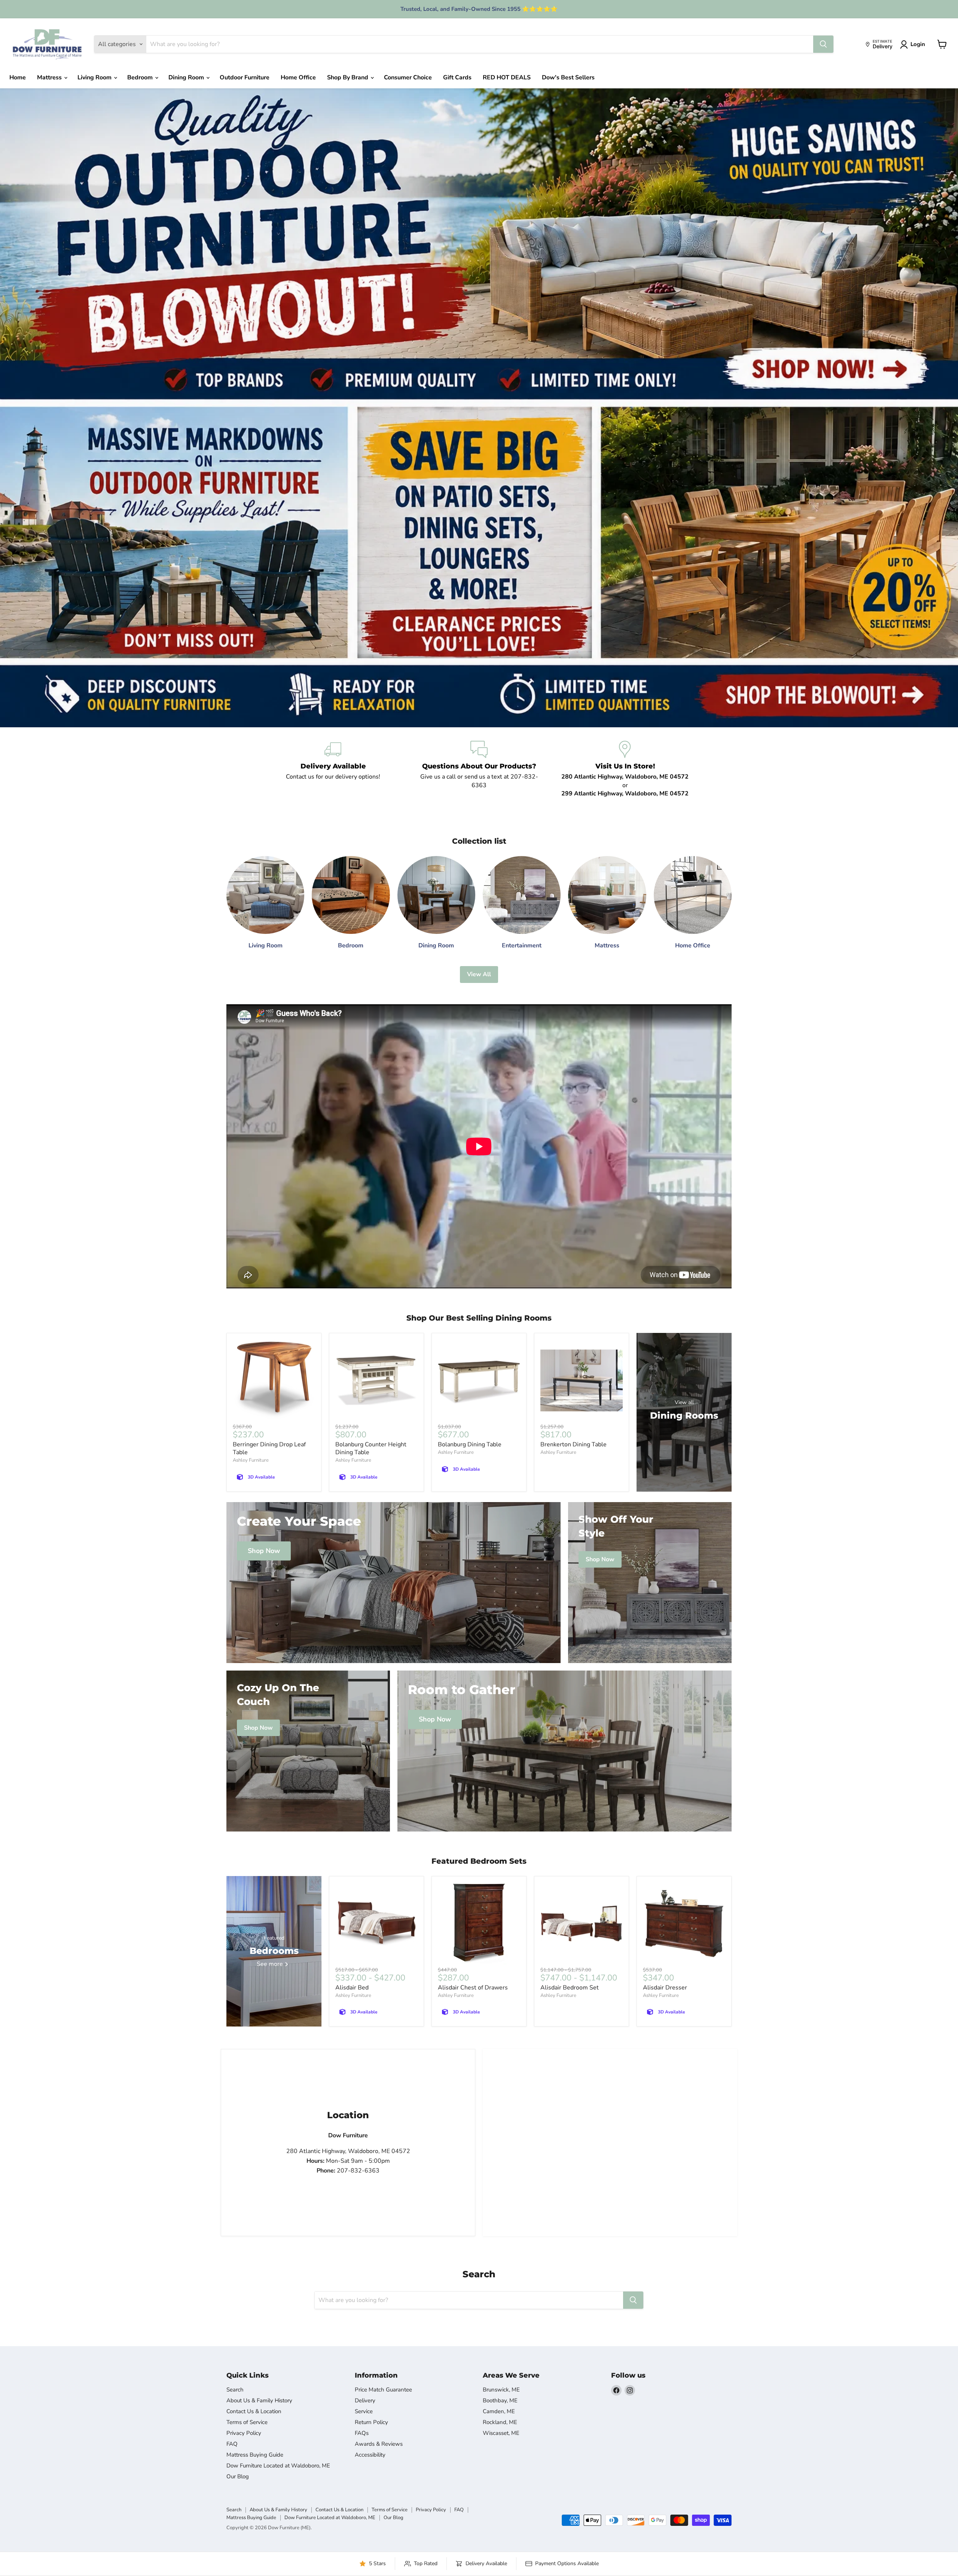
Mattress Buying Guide (255, 2455)
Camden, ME (499, 2411)
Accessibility (370, 2455)
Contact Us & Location (254, 2411)
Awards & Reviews (379, 2444)
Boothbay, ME (500, 2400)
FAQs (362, 2433)
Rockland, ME (500, 2422)
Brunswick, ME (501, 2390)
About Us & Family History (259, 2400)
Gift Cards (457, 77)
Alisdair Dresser (665, 1988)
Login (918, 44)
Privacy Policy (244, 2433)
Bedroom (141, 77)
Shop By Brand (348, 77)
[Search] (823, 44)
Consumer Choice (408, 77)
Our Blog (238, 2476)
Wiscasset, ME (501, 2433)
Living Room (95, 77)
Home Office (298, 77)
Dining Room (187, 77)
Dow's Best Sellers (568, 77)
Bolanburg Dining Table (470, 1444)
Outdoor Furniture (245, 77)
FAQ (232, 2444)
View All (479, 974)
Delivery (365, 2400)
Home (18, 77)
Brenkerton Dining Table (573, 1444)
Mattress (50, 77)
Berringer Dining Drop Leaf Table (269, 1448)
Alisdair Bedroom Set (570, 1988)
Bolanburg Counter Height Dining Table (371, 1448)
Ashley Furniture (251, 1460)
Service (364, 2411)
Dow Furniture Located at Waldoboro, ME (278, 2466)
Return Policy (371, 2422)
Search (235, 2390)
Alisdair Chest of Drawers (473, 1988)
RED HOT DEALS (507, 77)
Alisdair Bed (352, 1988)
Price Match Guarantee (383, 2390)
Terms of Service (247, 2422)
